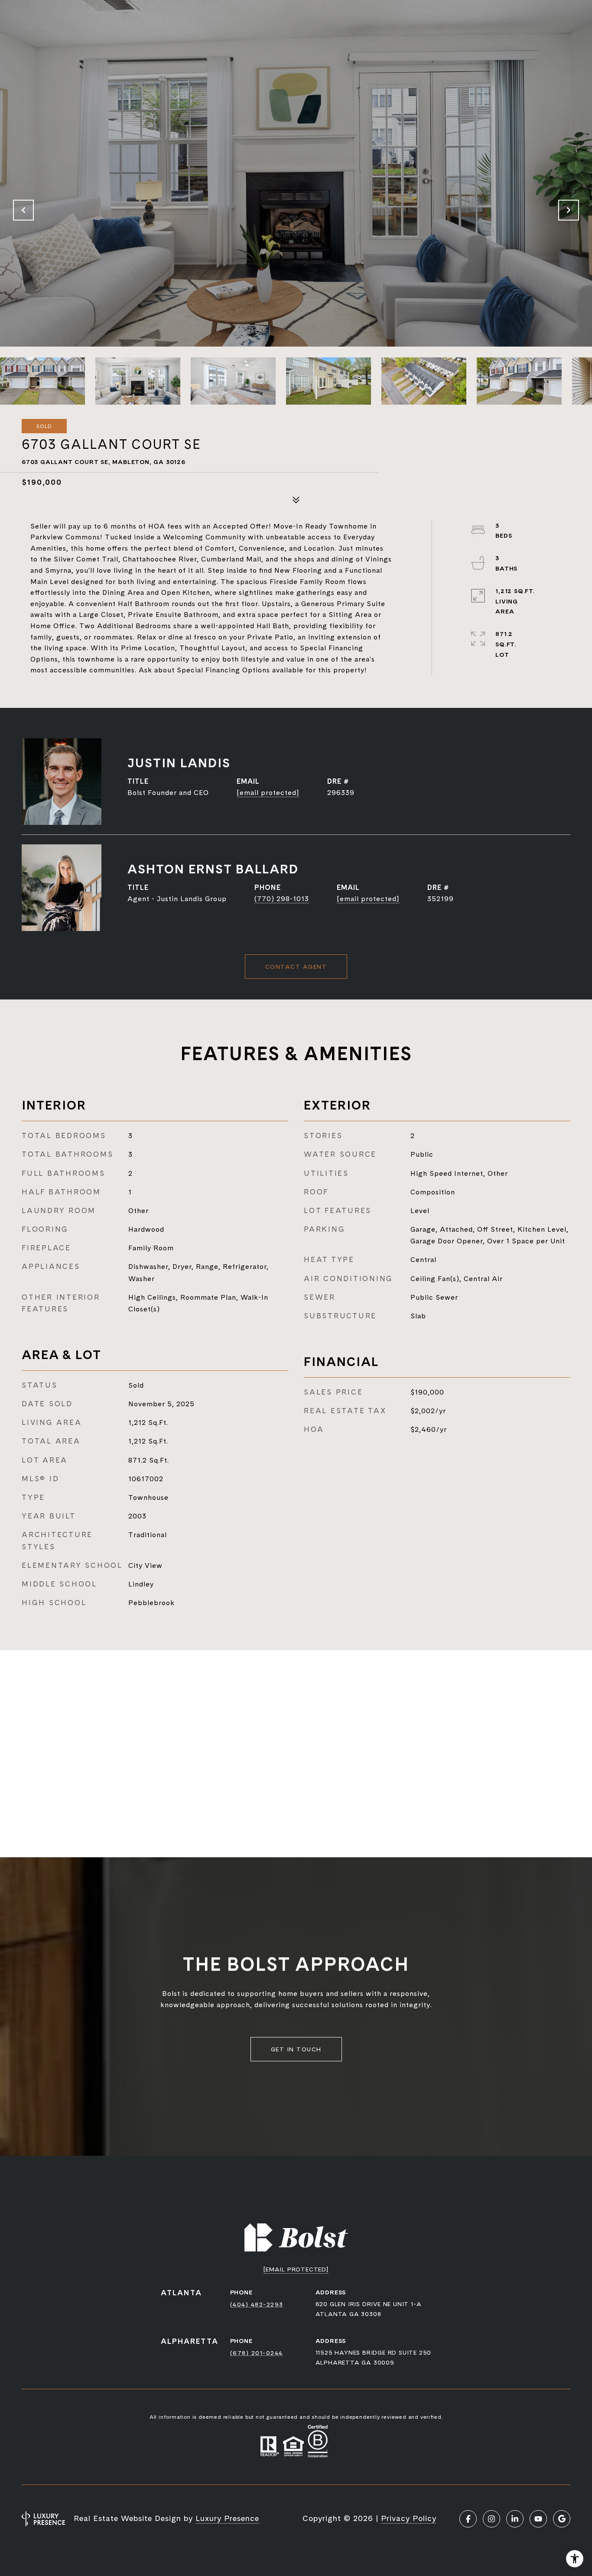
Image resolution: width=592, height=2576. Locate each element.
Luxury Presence (227, 2518)
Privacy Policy (409, 2518)
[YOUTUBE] (538, 2519)
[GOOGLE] (562, 2519)
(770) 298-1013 (282, 899)
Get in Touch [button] (296, 2049)
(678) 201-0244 (257, 2353)
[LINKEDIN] (515, 2519)
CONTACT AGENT (296, 967)
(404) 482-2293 (257, 2304)
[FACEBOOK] (468, 2519)
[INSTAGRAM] (491, 2519)
